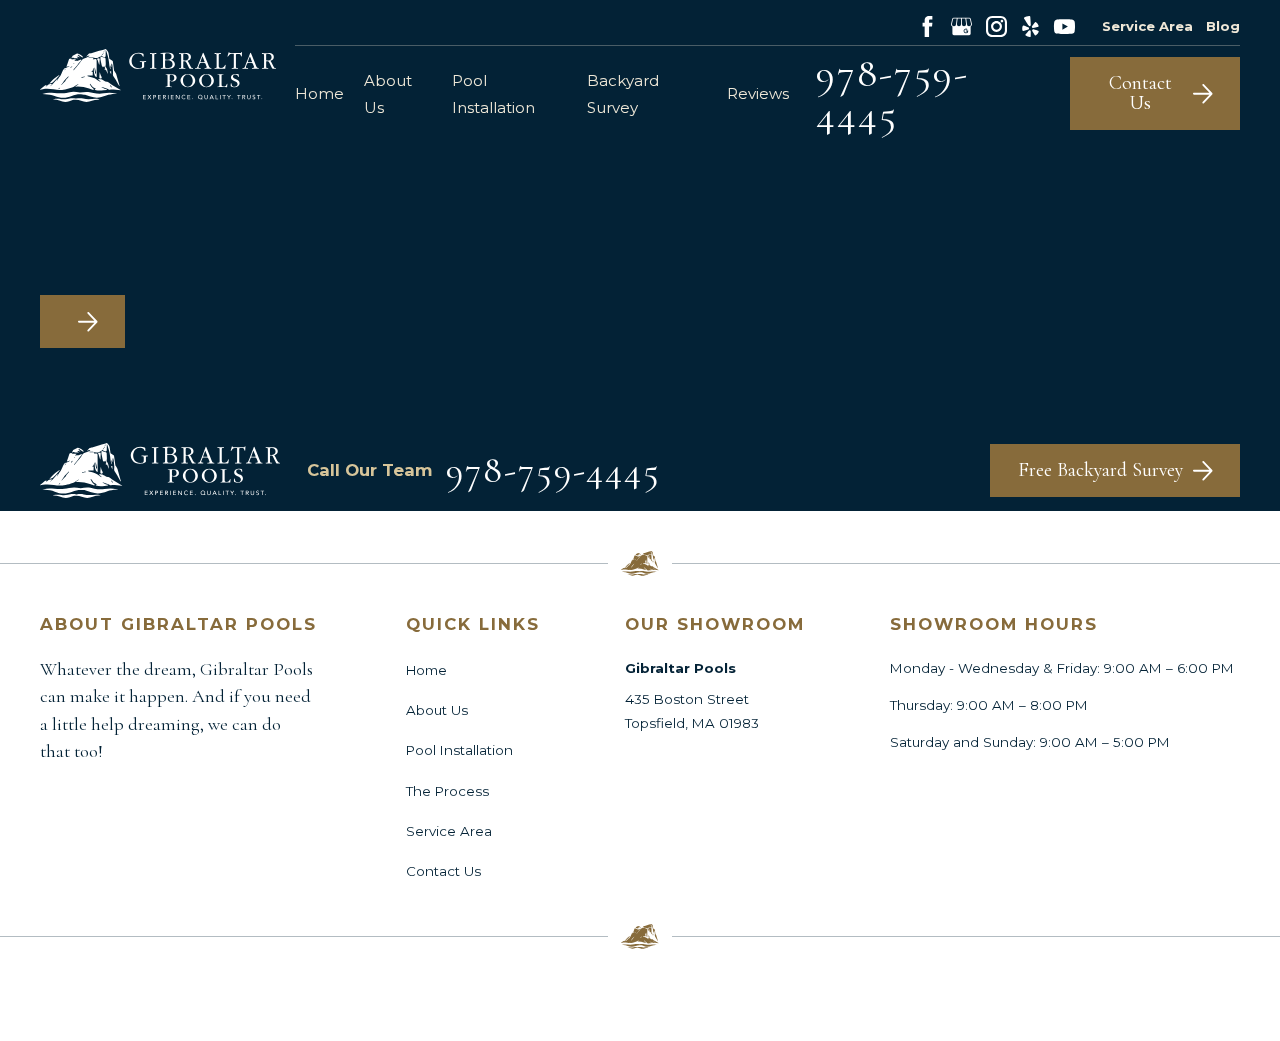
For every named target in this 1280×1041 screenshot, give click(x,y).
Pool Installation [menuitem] (493, 94)
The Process (447, 791)
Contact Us (443, 871)
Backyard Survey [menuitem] (623, 94)
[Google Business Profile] (961, 26)
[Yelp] (1030, 26)
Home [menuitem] (319, 93)
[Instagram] (996, 26)
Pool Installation (459, 750)
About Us (437, 710)
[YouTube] (1064, 26)
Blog (1223, 26)
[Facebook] (927, 26)
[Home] (158, 75)
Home (426, 670)
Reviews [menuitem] (758, 93)
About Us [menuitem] (388, 94)
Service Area (1147, 26)
